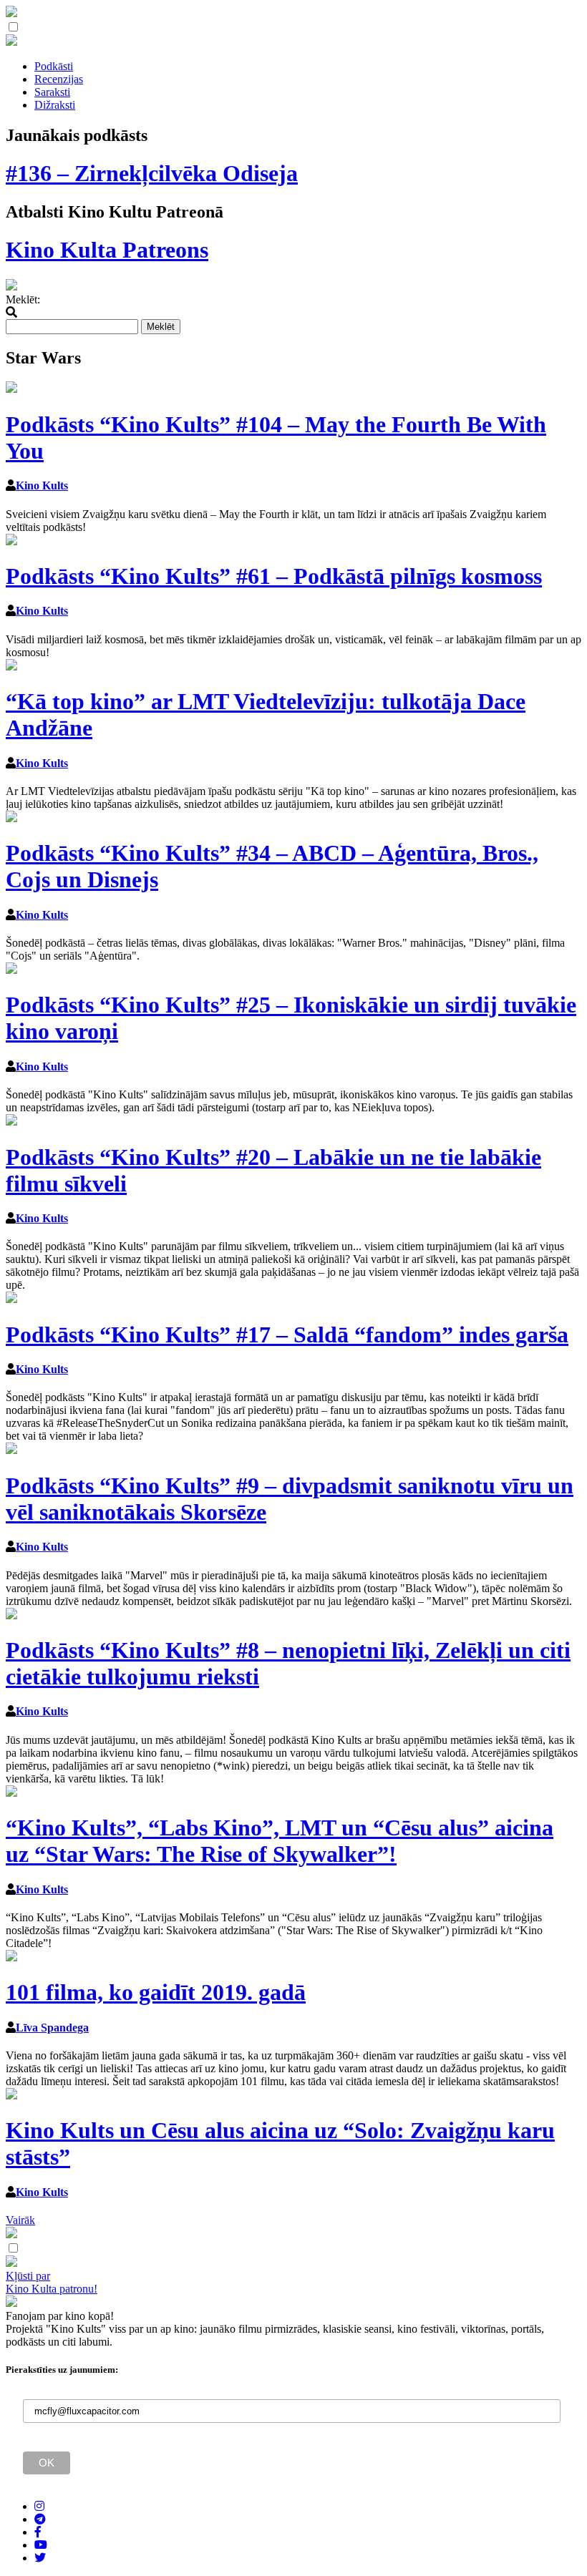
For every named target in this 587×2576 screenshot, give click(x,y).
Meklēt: (23, 299)
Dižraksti (55, 105)
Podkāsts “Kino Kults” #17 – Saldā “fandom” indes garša (287, 1335)
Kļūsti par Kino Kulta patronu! (52, 2282)
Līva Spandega (52, 2028)
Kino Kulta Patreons (107, 250)
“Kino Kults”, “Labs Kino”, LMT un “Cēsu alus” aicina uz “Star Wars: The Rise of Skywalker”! (280, 1841)
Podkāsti (54, 66)
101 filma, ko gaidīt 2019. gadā (156, 1992)
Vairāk (20, 2220)
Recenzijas (59, 79)
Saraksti (52, 92)
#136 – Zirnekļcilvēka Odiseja (152, 173)
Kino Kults (42, 486)
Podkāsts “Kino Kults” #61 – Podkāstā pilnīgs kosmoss (274, 576)
